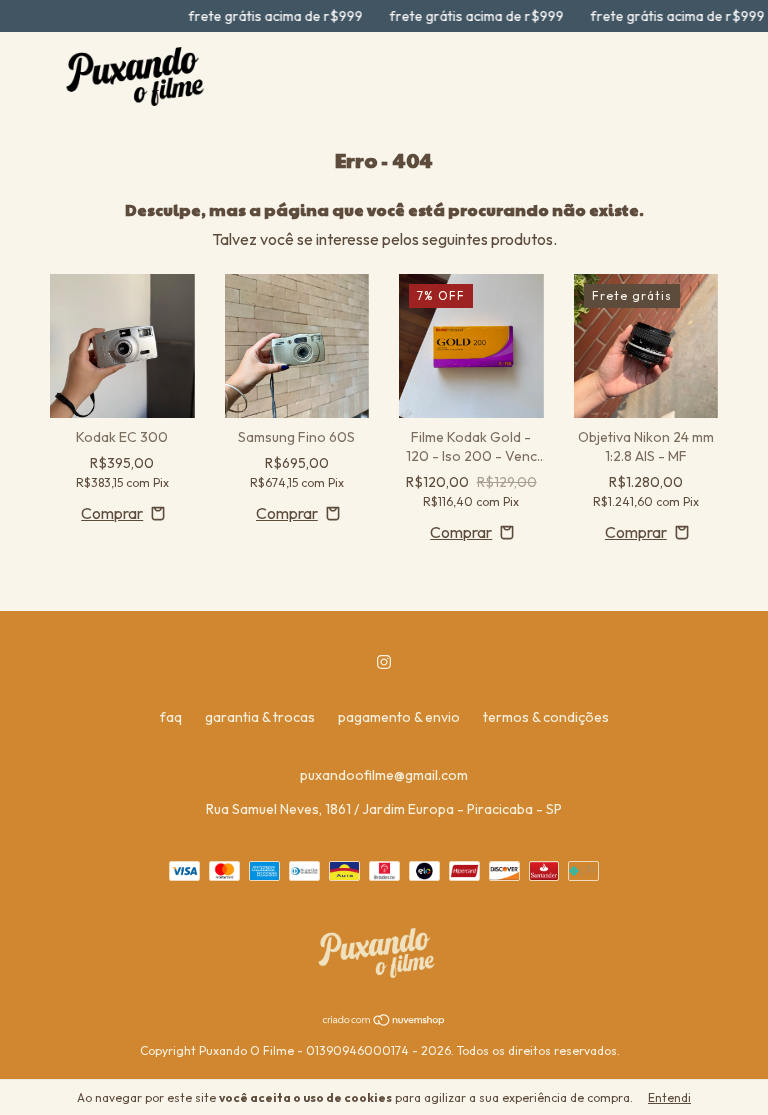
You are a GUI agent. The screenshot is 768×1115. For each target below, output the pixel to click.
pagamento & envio (399, 717)
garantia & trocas (260, 717)
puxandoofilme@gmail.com (384, 775)
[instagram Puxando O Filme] (384, 662)
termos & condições (546, 717)
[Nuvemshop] (384, 1021)
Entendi (669, 1097)
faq (171, 717)
